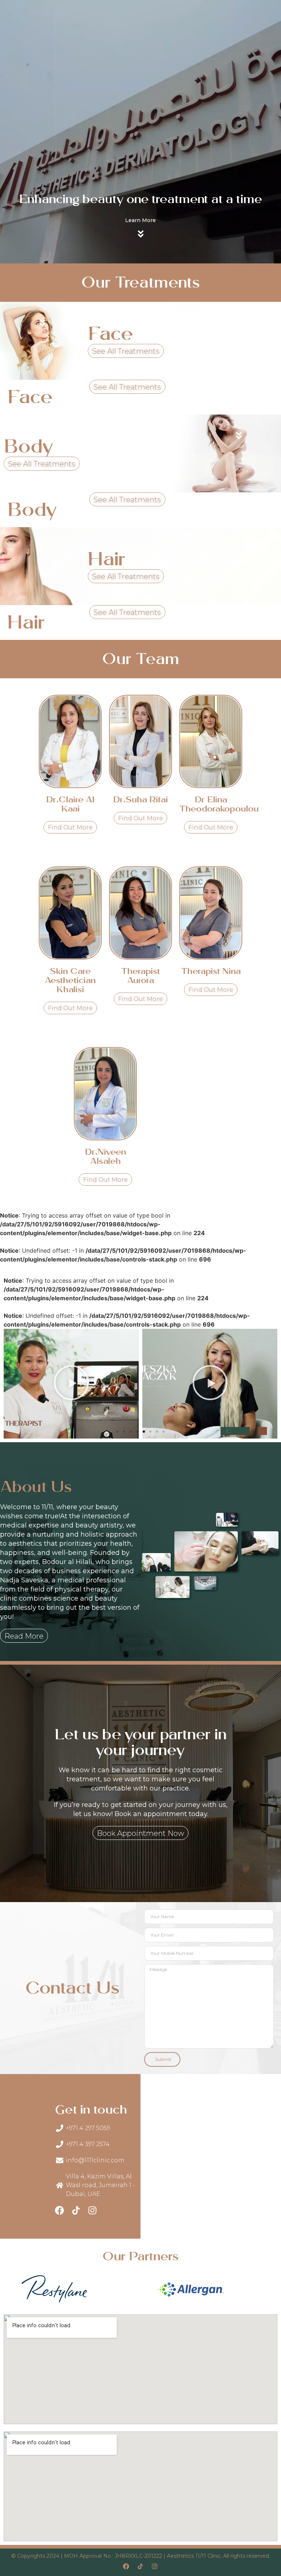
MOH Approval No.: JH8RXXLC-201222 (113, 2556)
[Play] (71, 1384)
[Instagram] (92, 2210)
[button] (117, 1432)
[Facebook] (59, 2210)
